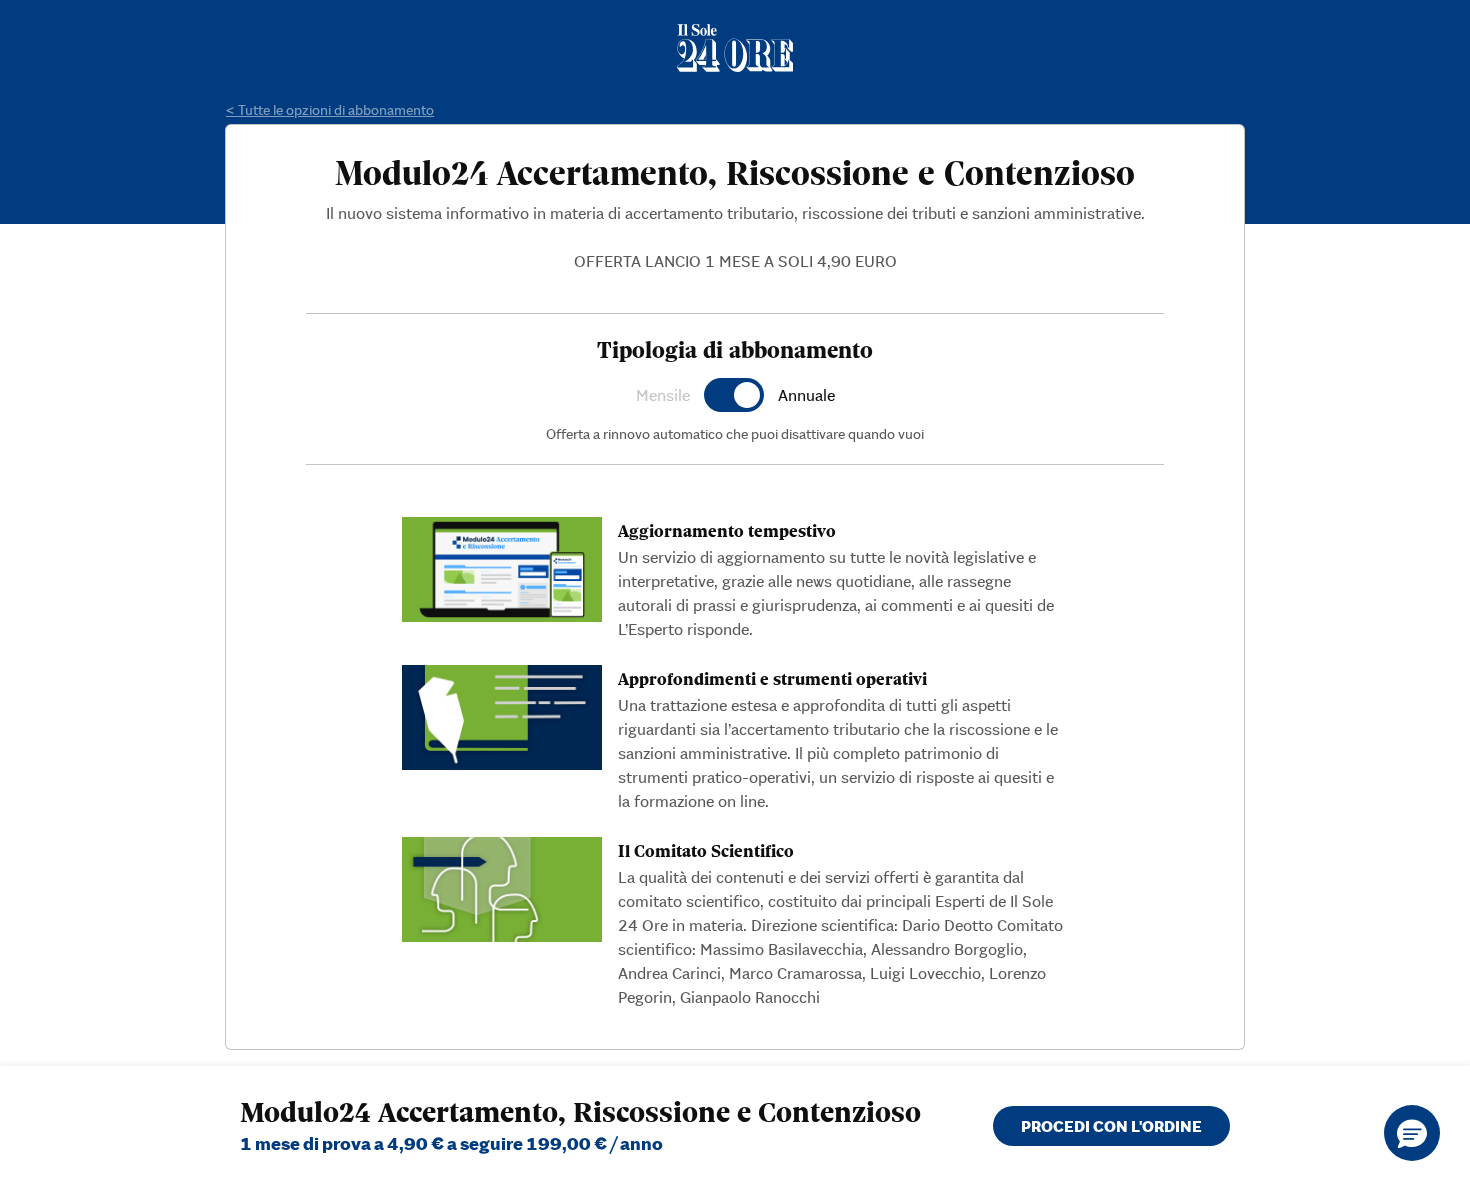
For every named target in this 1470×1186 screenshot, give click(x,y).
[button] (1412, 1133)
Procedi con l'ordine (1111, 1126)
